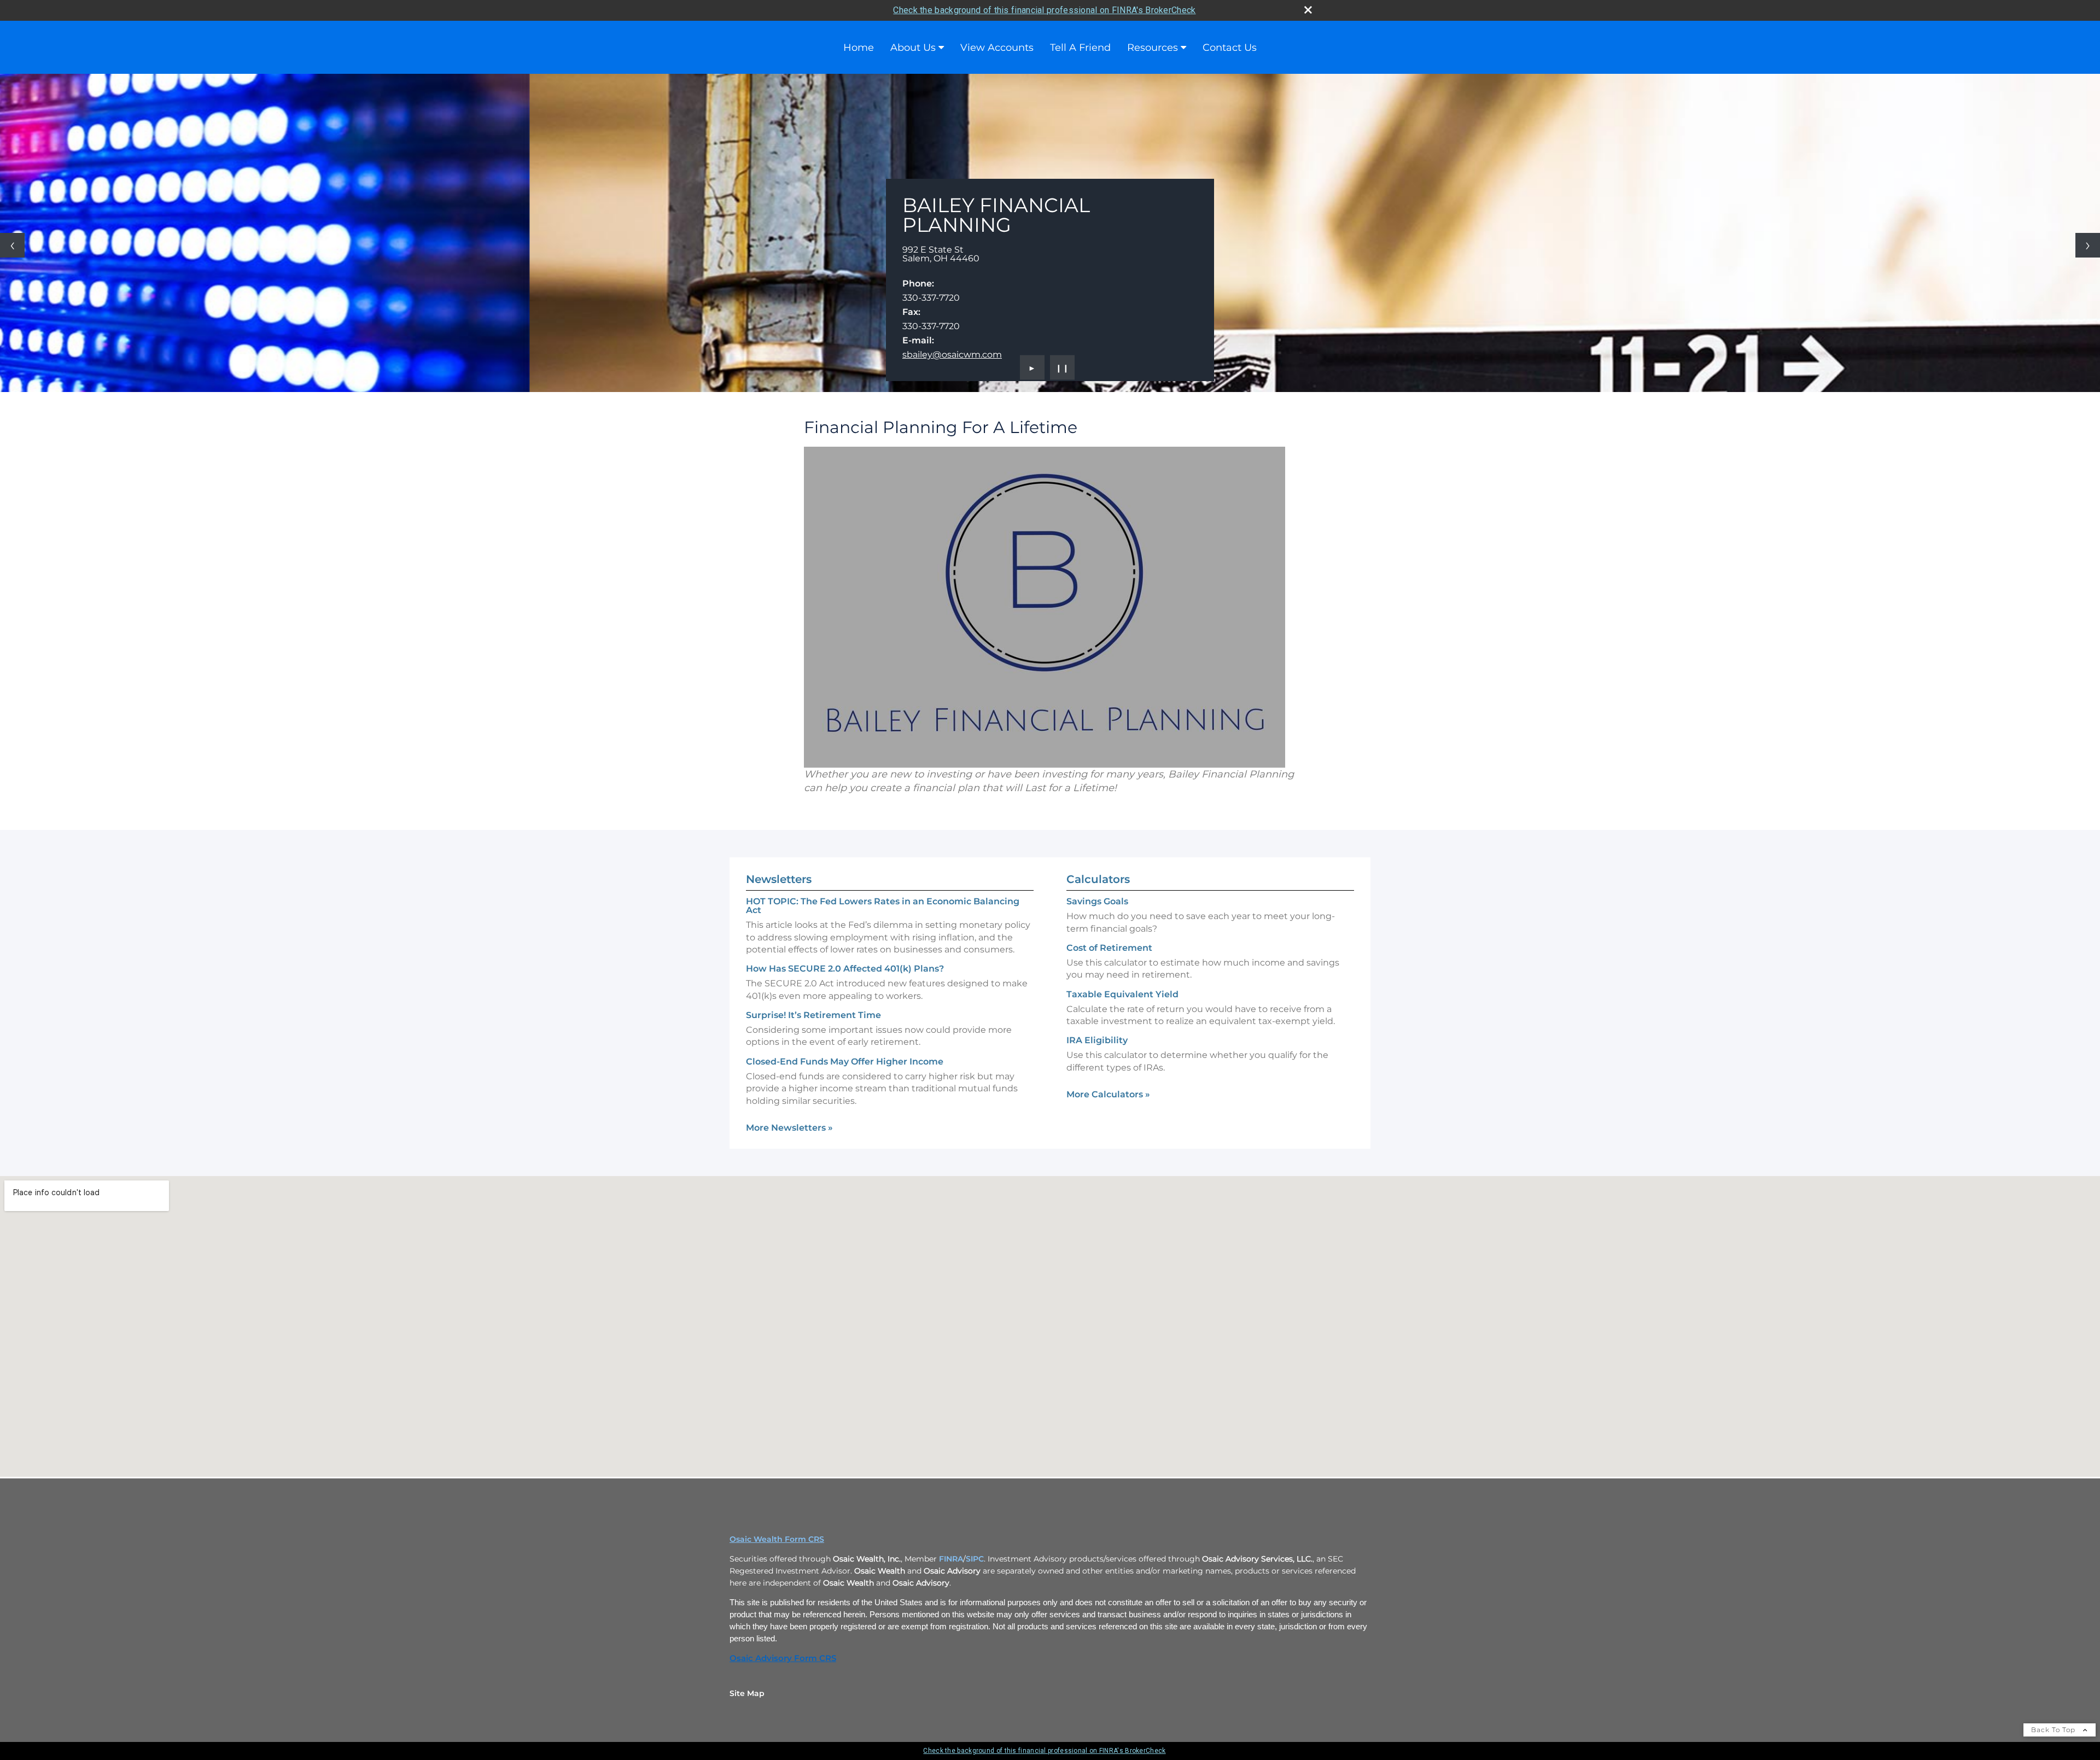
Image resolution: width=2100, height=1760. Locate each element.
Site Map (747, 1693)
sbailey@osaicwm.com (952, 355)
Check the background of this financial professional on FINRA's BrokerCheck (1044, 10)
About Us (913, 48)
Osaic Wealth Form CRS (777, 1539)
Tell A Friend (1080, 48)
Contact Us (1230, 48)
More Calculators (1108, 1094)
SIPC (975, 1559)
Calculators (1098, 879)
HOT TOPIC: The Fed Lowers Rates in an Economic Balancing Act (883, 906)
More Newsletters (789, 1128)
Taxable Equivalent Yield (1122, 994)
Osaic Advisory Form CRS (783, 1658)
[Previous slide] (12, 245)
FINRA (951, 1559)
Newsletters (779, 879)
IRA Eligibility (1097, 1040)
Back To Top (2054, 1730)
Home (859, 48)
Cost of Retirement (1109, 948)
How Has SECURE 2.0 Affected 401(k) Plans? (845, 969)
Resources (1153, 48)
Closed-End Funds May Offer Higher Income (845, 1062)
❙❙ (1063, 367)
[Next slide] (2088, 245)
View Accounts (997, 48)
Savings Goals (1097, 901)
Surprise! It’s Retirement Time (813, 1015)
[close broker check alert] (1308, 10)
